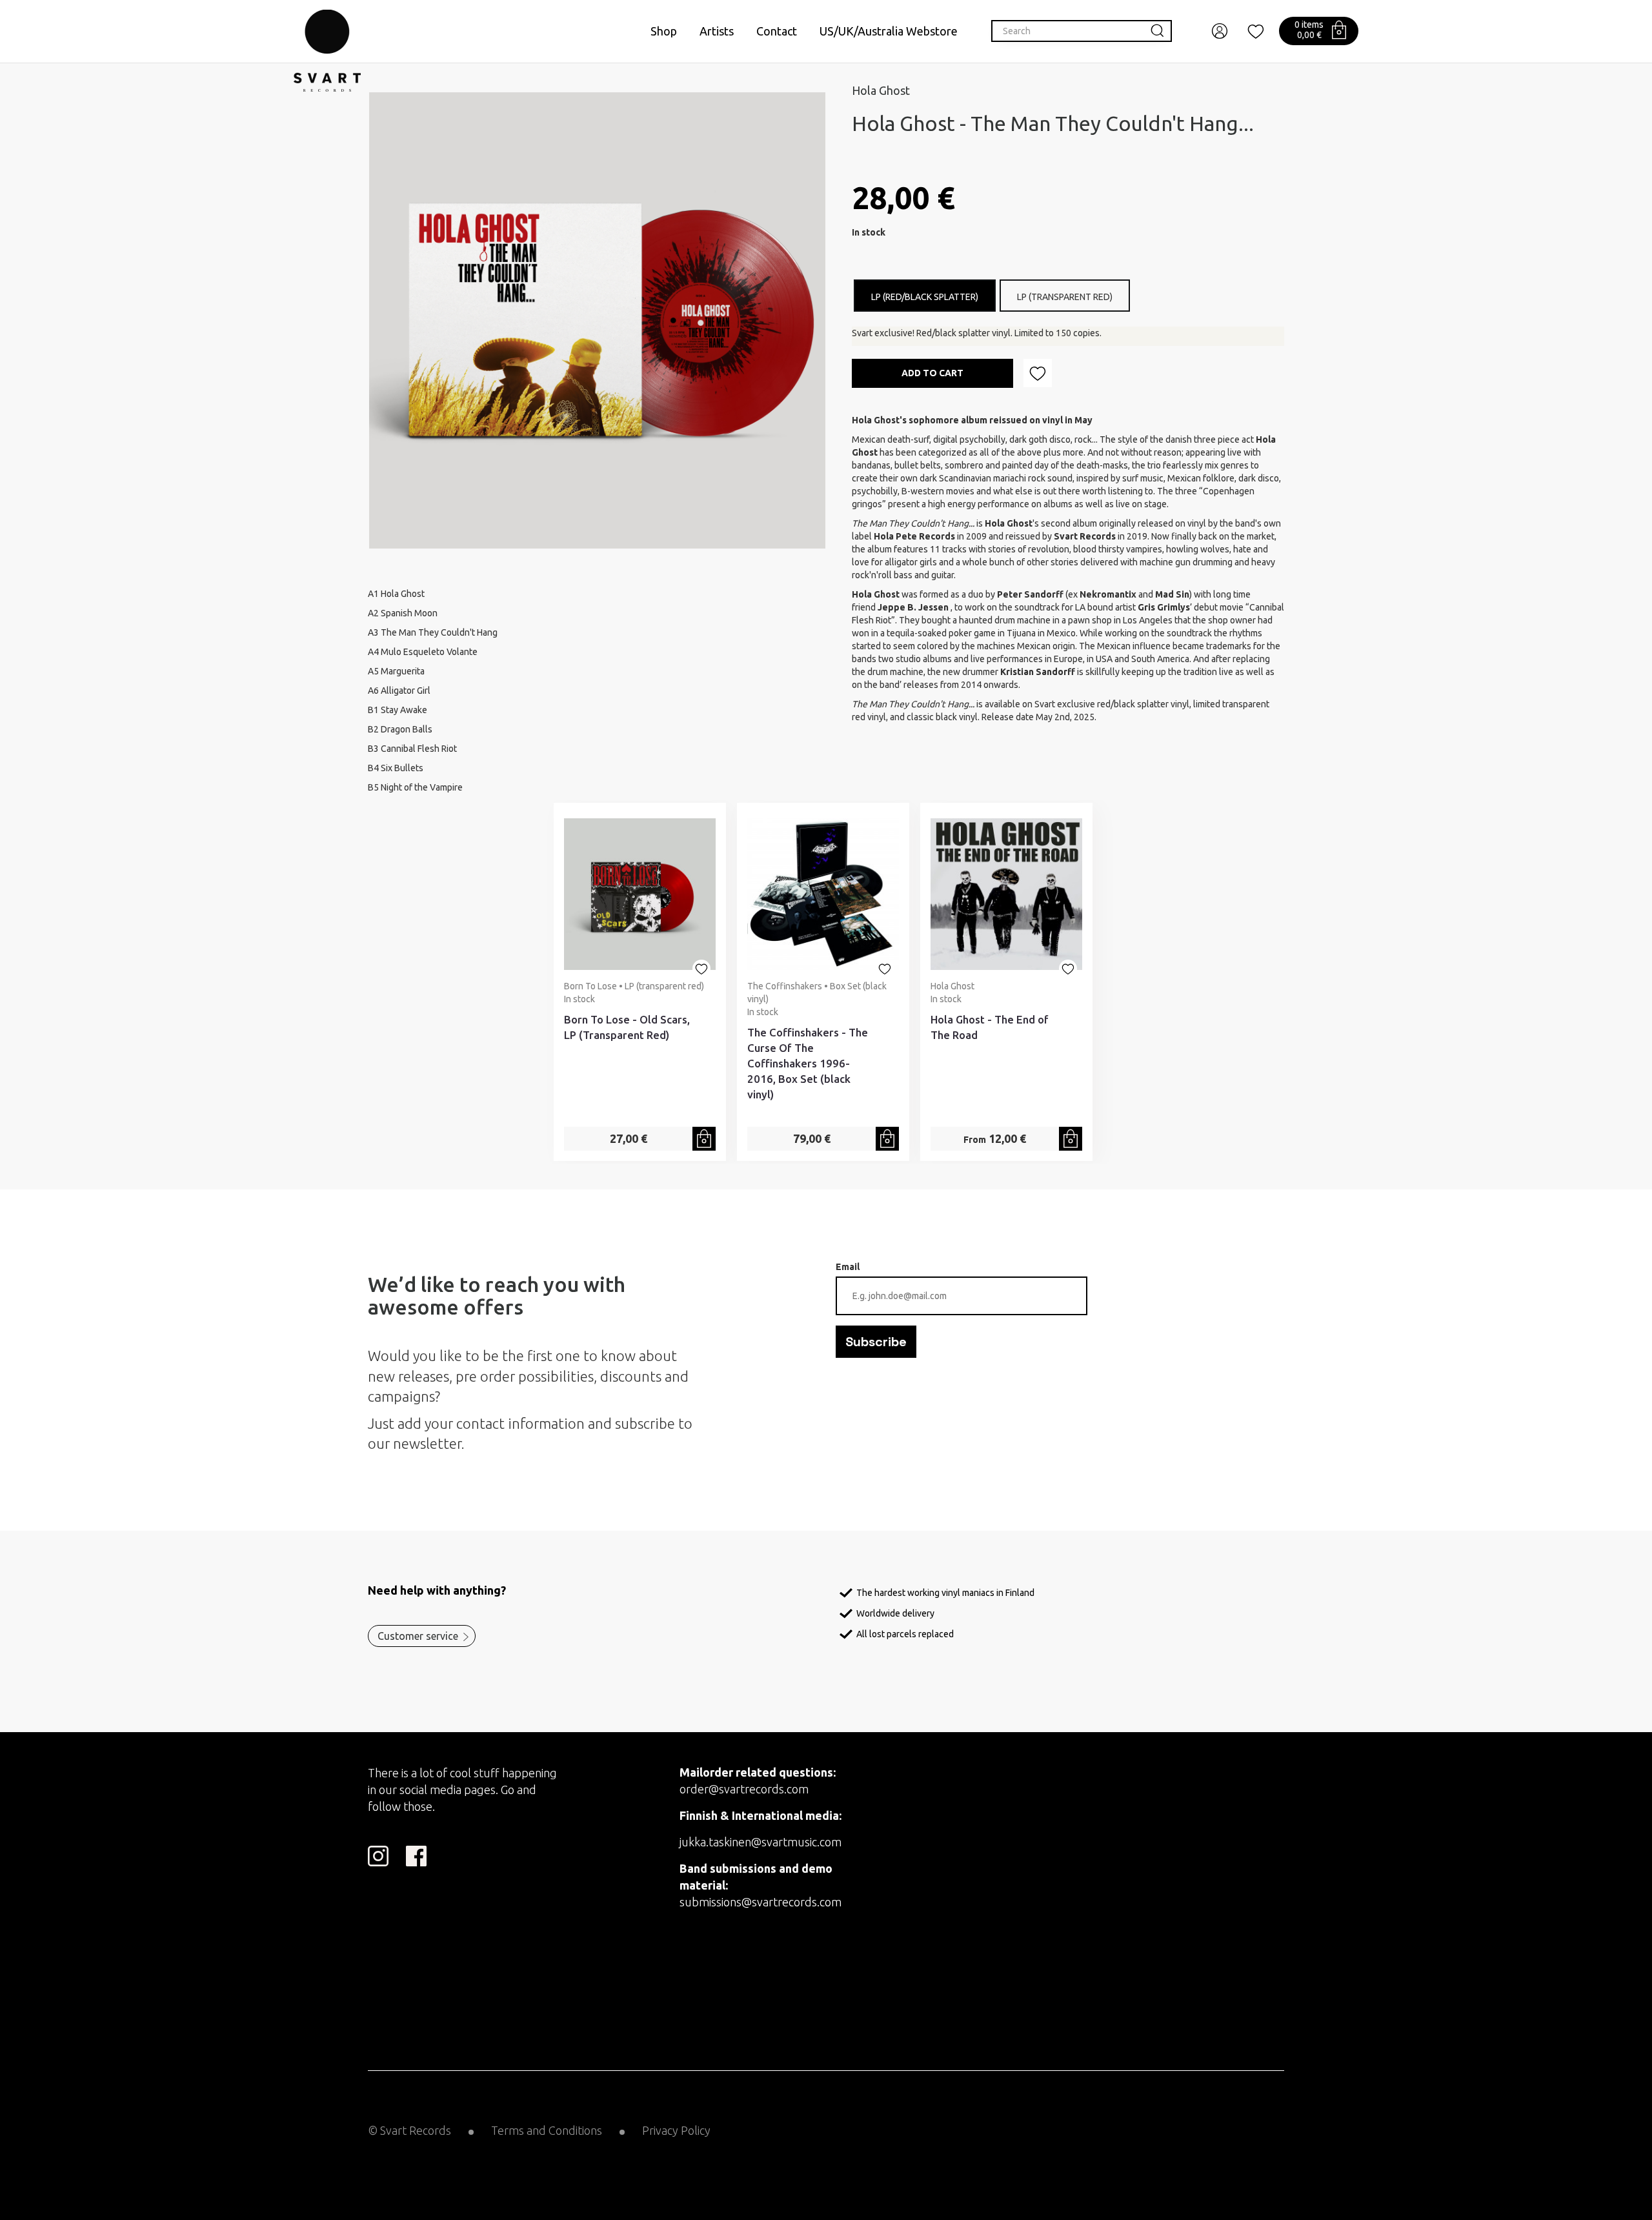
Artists (717, 31)
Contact (777, 31)
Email (848, 1267)
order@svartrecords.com (744, 1789)
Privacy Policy (676, 2130)
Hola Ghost (881, 90)
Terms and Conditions (547, 2130)
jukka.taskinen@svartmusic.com (761, 1842)
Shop (664, 31)
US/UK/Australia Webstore (889, 31)
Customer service (418, 1636)
